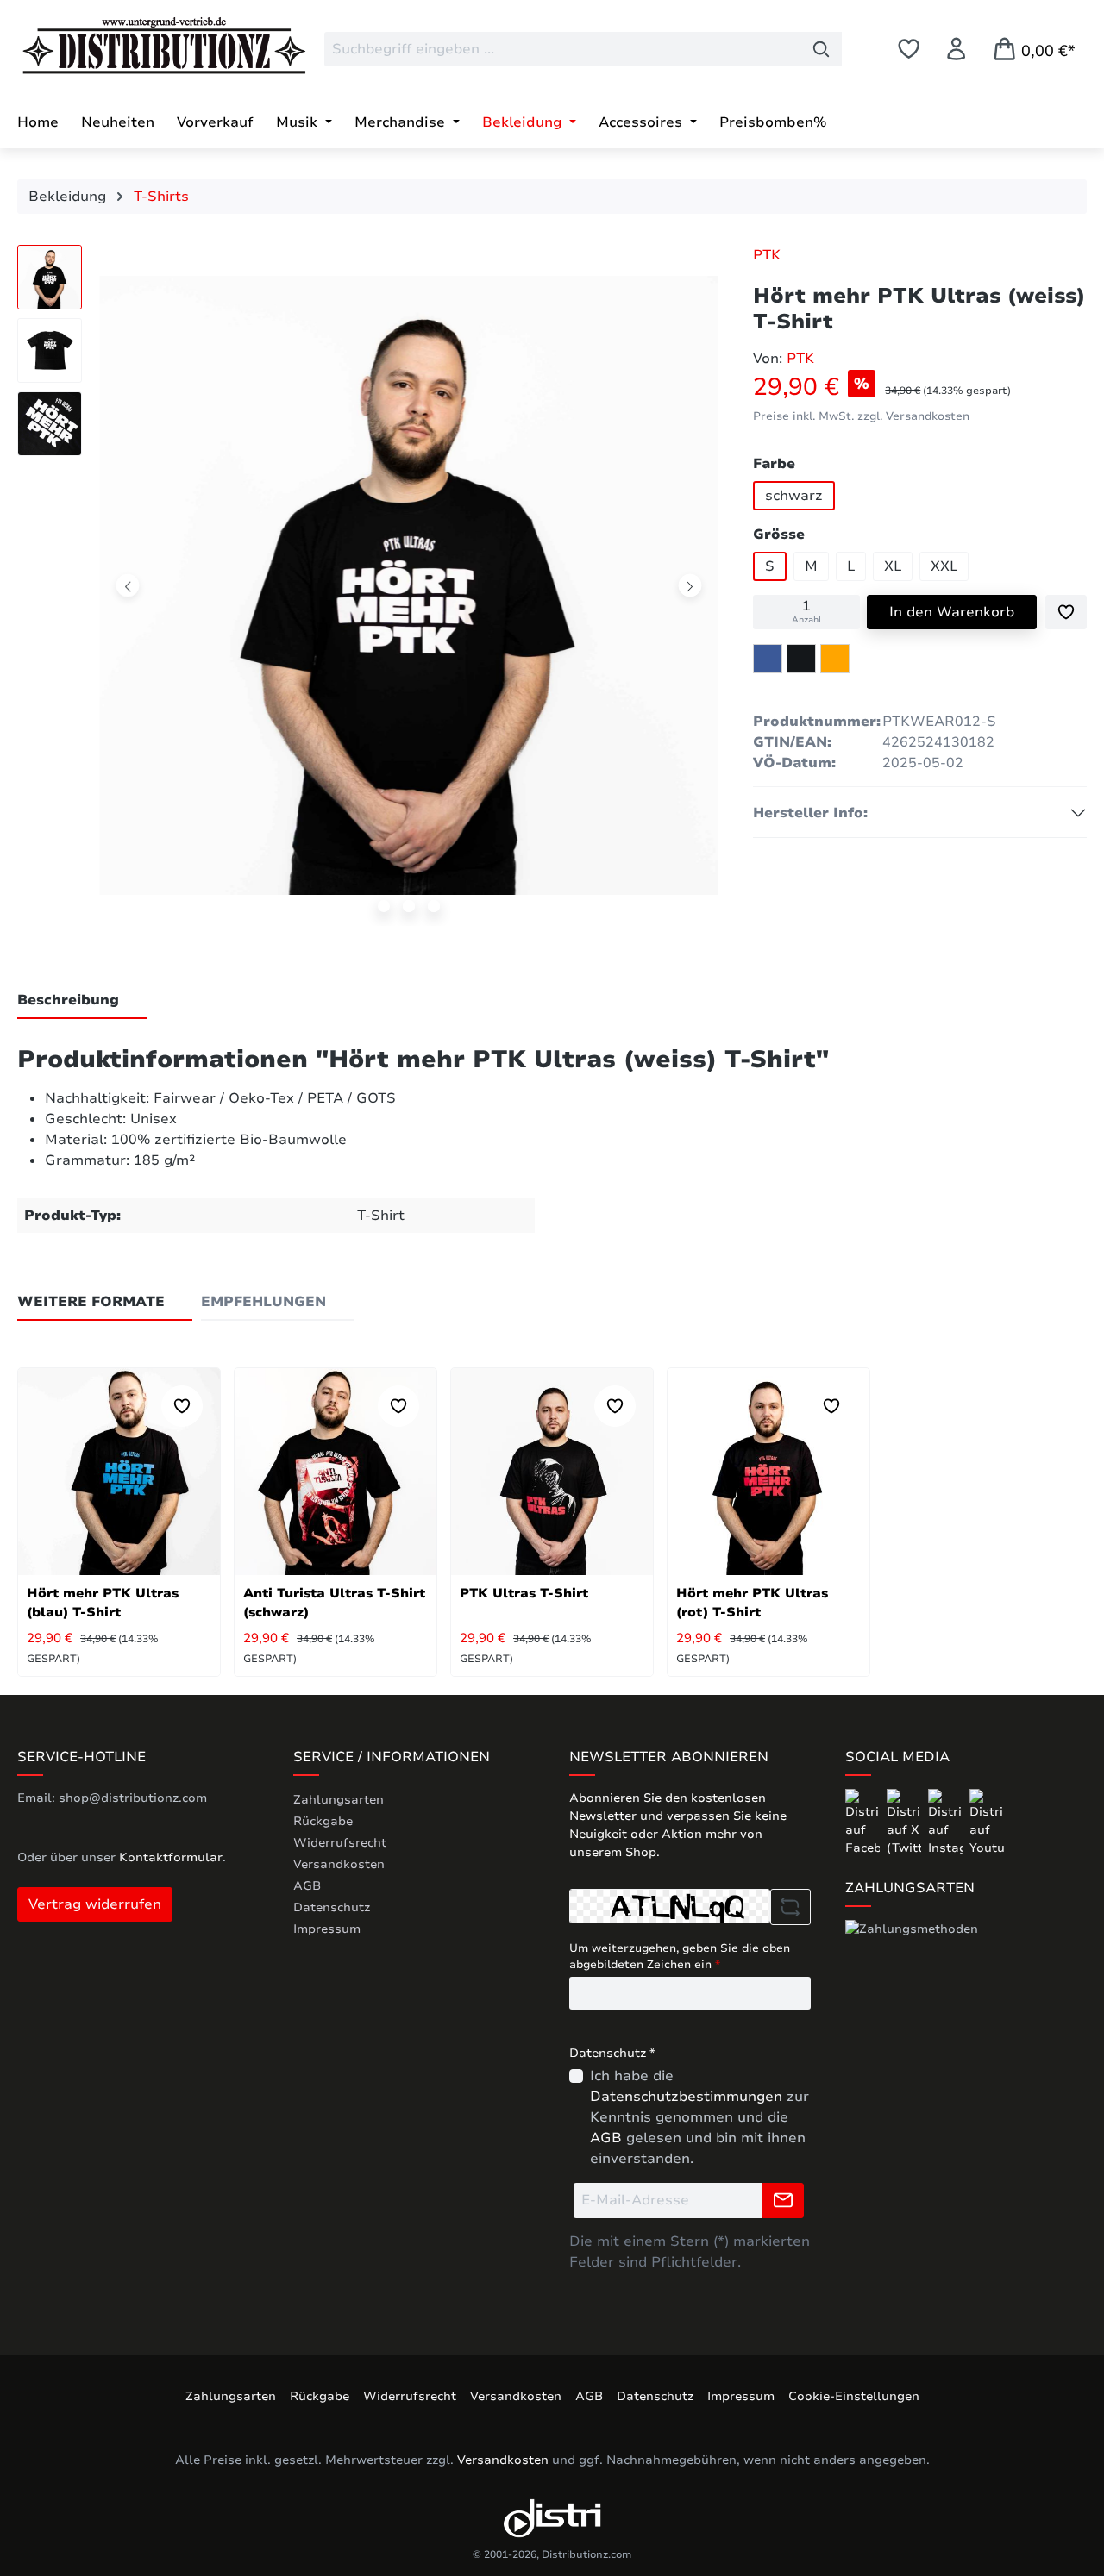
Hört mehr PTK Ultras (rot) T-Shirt (752, 1603)
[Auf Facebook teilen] (768, 659)
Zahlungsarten (339, 1800)
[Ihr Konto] (956, 49)
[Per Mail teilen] (835, 659)
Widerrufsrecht (340, 1843)
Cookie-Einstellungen (854, 2396)
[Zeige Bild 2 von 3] (409, 906)
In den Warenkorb (952, 612)
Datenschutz (332, 1907)
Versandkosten (339, 1864)
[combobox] (563, 49)
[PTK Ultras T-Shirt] (552, 1472)
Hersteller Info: (810, 813)
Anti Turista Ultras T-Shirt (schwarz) (334, 1603)
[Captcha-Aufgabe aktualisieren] (791, 1907)
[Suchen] (822, 49)
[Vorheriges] (128, 586)
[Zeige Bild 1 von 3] (384, 906)
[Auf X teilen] (801, 659)
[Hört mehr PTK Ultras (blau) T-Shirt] (119, 1472)
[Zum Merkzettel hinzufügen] (1066, 612)
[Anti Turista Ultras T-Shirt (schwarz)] (336, 1472)
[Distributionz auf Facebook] (864, 1822)
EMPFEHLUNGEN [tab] (263, 1302)
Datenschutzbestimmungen (686, 2097)
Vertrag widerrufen (95, 1904)
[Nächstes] (690, 586)
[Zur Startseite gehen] (147, 46)
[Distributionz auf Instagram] (947, 1822)
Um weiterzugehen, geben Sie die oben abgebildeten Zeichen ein (680, 1957)
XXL (944, 566)
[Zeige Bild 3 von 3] (434, 906)
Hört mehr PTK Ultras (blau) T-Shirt (103, 1603)
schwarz (794, 496)
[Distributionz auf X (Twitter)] (906, 1822)
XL (893, 566)
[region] (368, 590)
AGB (307, 1886)
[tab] (82, 1001)
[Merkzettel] (909, 49)
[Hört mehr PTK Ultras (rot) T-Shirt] (768, 1472)
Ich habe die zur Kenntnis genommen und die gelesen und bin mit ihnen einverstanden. (699, 2117)
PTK (767, 255)
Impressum (327, 1929)
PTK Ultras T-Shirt (524, 1593)
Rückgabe (323, 1821)
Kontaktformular (171, 1857)
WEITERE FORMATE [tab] (91, 1302)
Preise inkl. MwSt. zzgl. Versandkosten (861, 416)
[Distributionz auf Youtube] (987, 1822)
